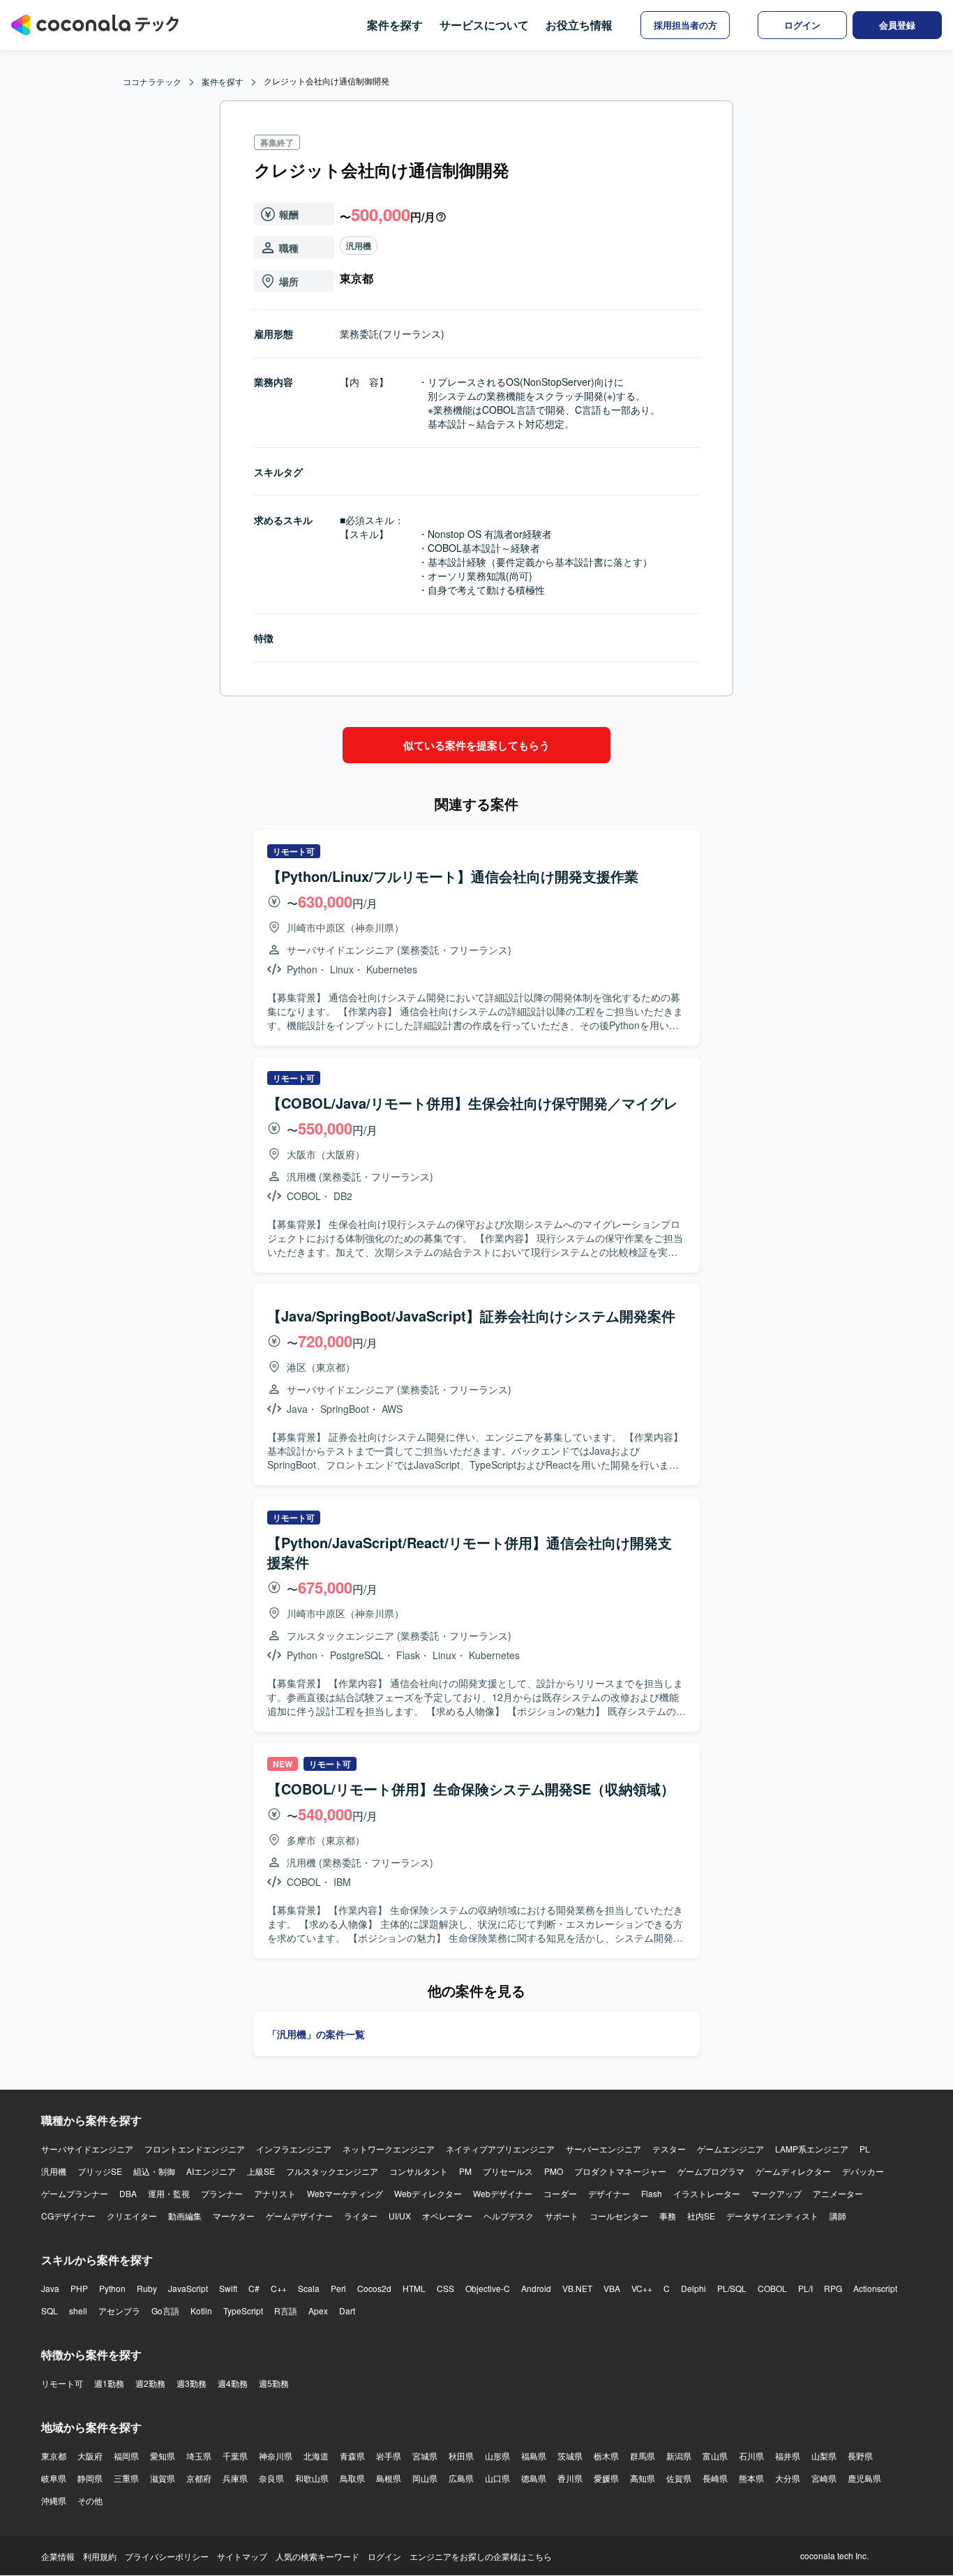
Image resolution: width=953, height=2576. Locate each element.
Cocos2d (374, 2288)
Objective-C (488, 2288)
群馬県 (643, 2456)
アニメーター (838, 2193)
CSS (445, 2288)
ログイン (384, 2556)
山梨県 (824, 2456)
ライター (361, 2216)
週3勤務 (192, 2383)
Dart (347, 2311)
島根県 (389, 2478)
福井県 (788, 2456)
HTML (414, 2288)
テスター (669, 2149)
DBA (128, 2193)
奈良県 (271, 2478)
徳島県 (534, 2478)
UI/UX (400, 2216)
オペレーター (447, 2216)
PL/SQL (732, 2288)
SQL (50, 2311)
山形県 (497, 2456)
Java (50, 2288)
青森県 (352, 2456)
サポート (562, 2216)
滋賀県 (163, 2478)
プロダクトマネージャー (620, 2171)
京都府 (199, 2478)
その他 (90, 2500)
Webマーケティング (345, 2193)
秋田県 (461, 2456)
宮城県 (425, 2456)
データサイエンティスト (772, 2216)
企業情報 (58, 2556)
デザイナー (609, 2193)
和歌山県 (312, 2478)
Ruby (147, 2288)
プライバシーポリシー (167, 2556)
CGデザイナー (68, 2216)
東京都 (54, 2456)
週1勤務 (109, 2383)
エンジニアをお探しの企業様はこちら (481, 2556)
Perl (338, 2288)
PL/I (805, 2288)
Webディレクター (428, 2193)
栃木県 (606, 2456)
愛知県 (163, 2456)
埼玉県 (199, 2456)
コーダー (560, 2193)
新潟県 (679, 2456)
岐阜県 (54, 2478)
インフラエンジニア (294, 2149)
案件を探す (395, 25)
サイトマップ (242, 2556)
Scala (309, 2288)
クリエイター (132, 2216)
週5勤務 (274, 2383)
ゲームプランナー (75, 2193)
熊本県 (751, 2478)
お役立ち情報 (579, 25)
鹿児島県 (864, 2478)
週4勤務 (233, 2383)
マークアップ (776, 2193)
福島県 (534, 2456)
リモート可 (62, 2383)
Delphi (693, 2288)
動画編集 (185, 2216)
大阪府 (90, 2456)
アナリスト (275, 2193)
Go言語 (165, 2311)
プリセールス (508, 2171)
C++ (279, 2288)
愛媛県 (606, 2478)
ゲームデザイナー (299, 2216)
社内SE (701, 2216)
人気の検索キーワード (317, 2556)
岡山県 (425, 2478)
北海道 (316, 2456)
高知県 (643, 2478)
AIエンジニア (211, 2171)
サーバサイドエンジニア (87, 2149)
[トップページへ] (95, 25)
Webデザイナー (503, 2193)
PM (465, 2171)
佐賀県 (679, 2478)
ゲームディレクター (793, 2171)
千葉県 (235, 2456)
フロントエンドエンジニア (195, 2149)
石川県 (751, 2456)
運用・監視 (169, 2193)
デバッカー (863, 2171)
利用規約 (100, 2556)
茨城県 (570, 2456)
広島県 (461, 2478)
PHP (79, 2288)
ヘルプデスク (509, 2216)
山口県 (497, 2478)
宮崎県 (824, 2478)
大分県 (788, 2478)
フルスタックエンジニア (332, 2171)
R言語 (286, 2311)
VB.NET (577, 2288)
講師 (838, 2216)
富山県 (715, 2456)
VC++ (642, 2288)
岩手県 (389, 2456)
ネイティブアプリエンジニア (500, 2149)
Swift (228, 2288)
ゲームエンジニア (730, 2149)
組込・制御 (154, 2171)
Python (112, 2288)
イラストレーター (707, 2193)
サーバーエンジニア (603, 2149)
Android (536, 2288)
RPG (833, 2288)
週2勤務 (150, 2383)
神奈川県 (276, 2456)
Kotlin (201, 2311)
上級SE (261, 2171)
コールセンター (619, 2216)
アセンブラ (119, 2311)
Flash (652, 2193)
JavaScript (188, 2288)
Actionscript (875, 2288)
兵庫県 (235, 2478)
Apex (318, 2311)
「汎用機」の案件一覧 (316, 2034)
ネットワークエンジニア (389, 2149)
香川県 (570, 2478)
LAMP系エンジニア (812, 2149)
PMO (554, 2171)
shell (78, 2311)
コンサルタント (419, 2171)
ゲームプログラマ (711, 2171)
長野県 (860, 2456)
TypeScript (243, 2311)
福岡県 (126, 2456)
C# (254, 2288)
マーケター (234, 2216)
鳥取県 (352, 2478)
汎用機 (359, 246)
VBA (612, 2288)
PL (865, 2149)
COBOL (772, 2288)
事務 (668, 2216)
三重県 (126, 2478)
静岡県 (90, 2478)
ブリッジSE (100, 2171)
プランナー (222, 2193)
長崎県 (715, 2478)
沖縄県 (54, 2500)
